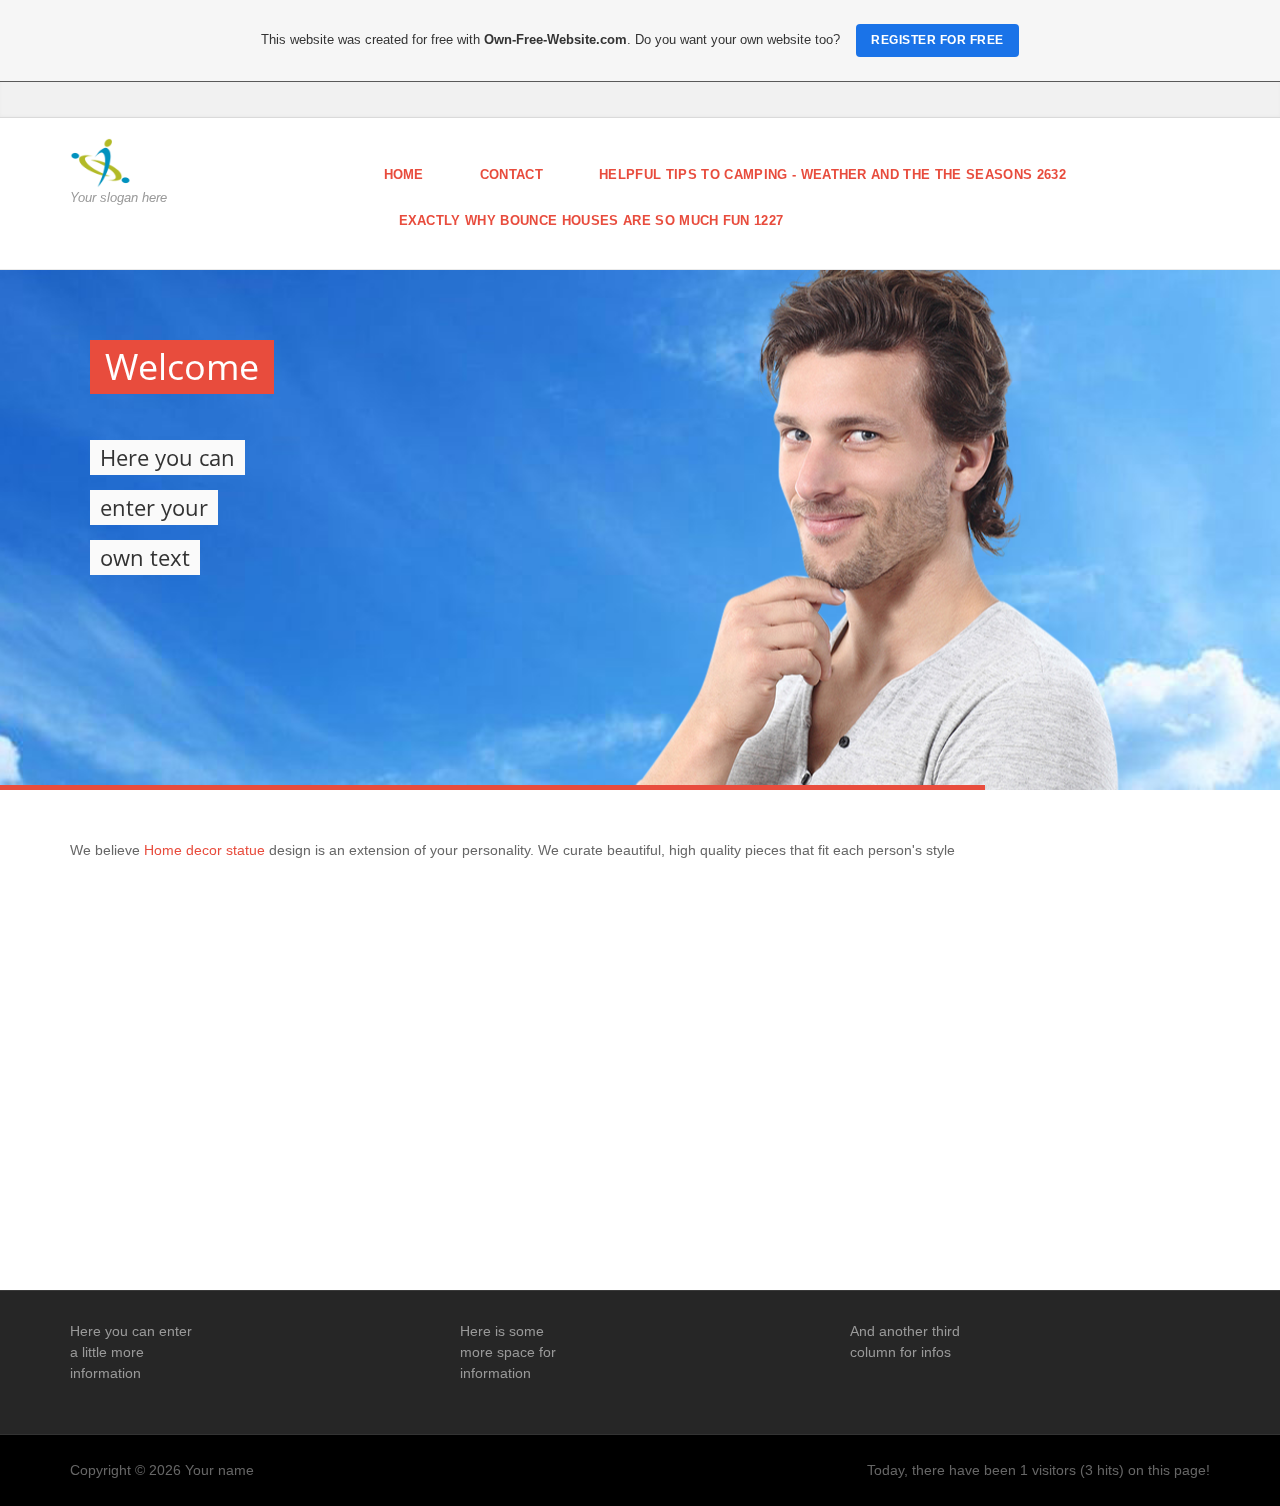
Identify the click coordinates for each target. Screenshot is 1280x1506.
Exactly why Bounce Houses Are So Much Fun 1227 (591, 220)
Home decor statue (206, 850)
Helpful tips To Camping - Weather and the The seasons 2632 (832, 174)
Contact (511, 174)
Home (404, 174)
